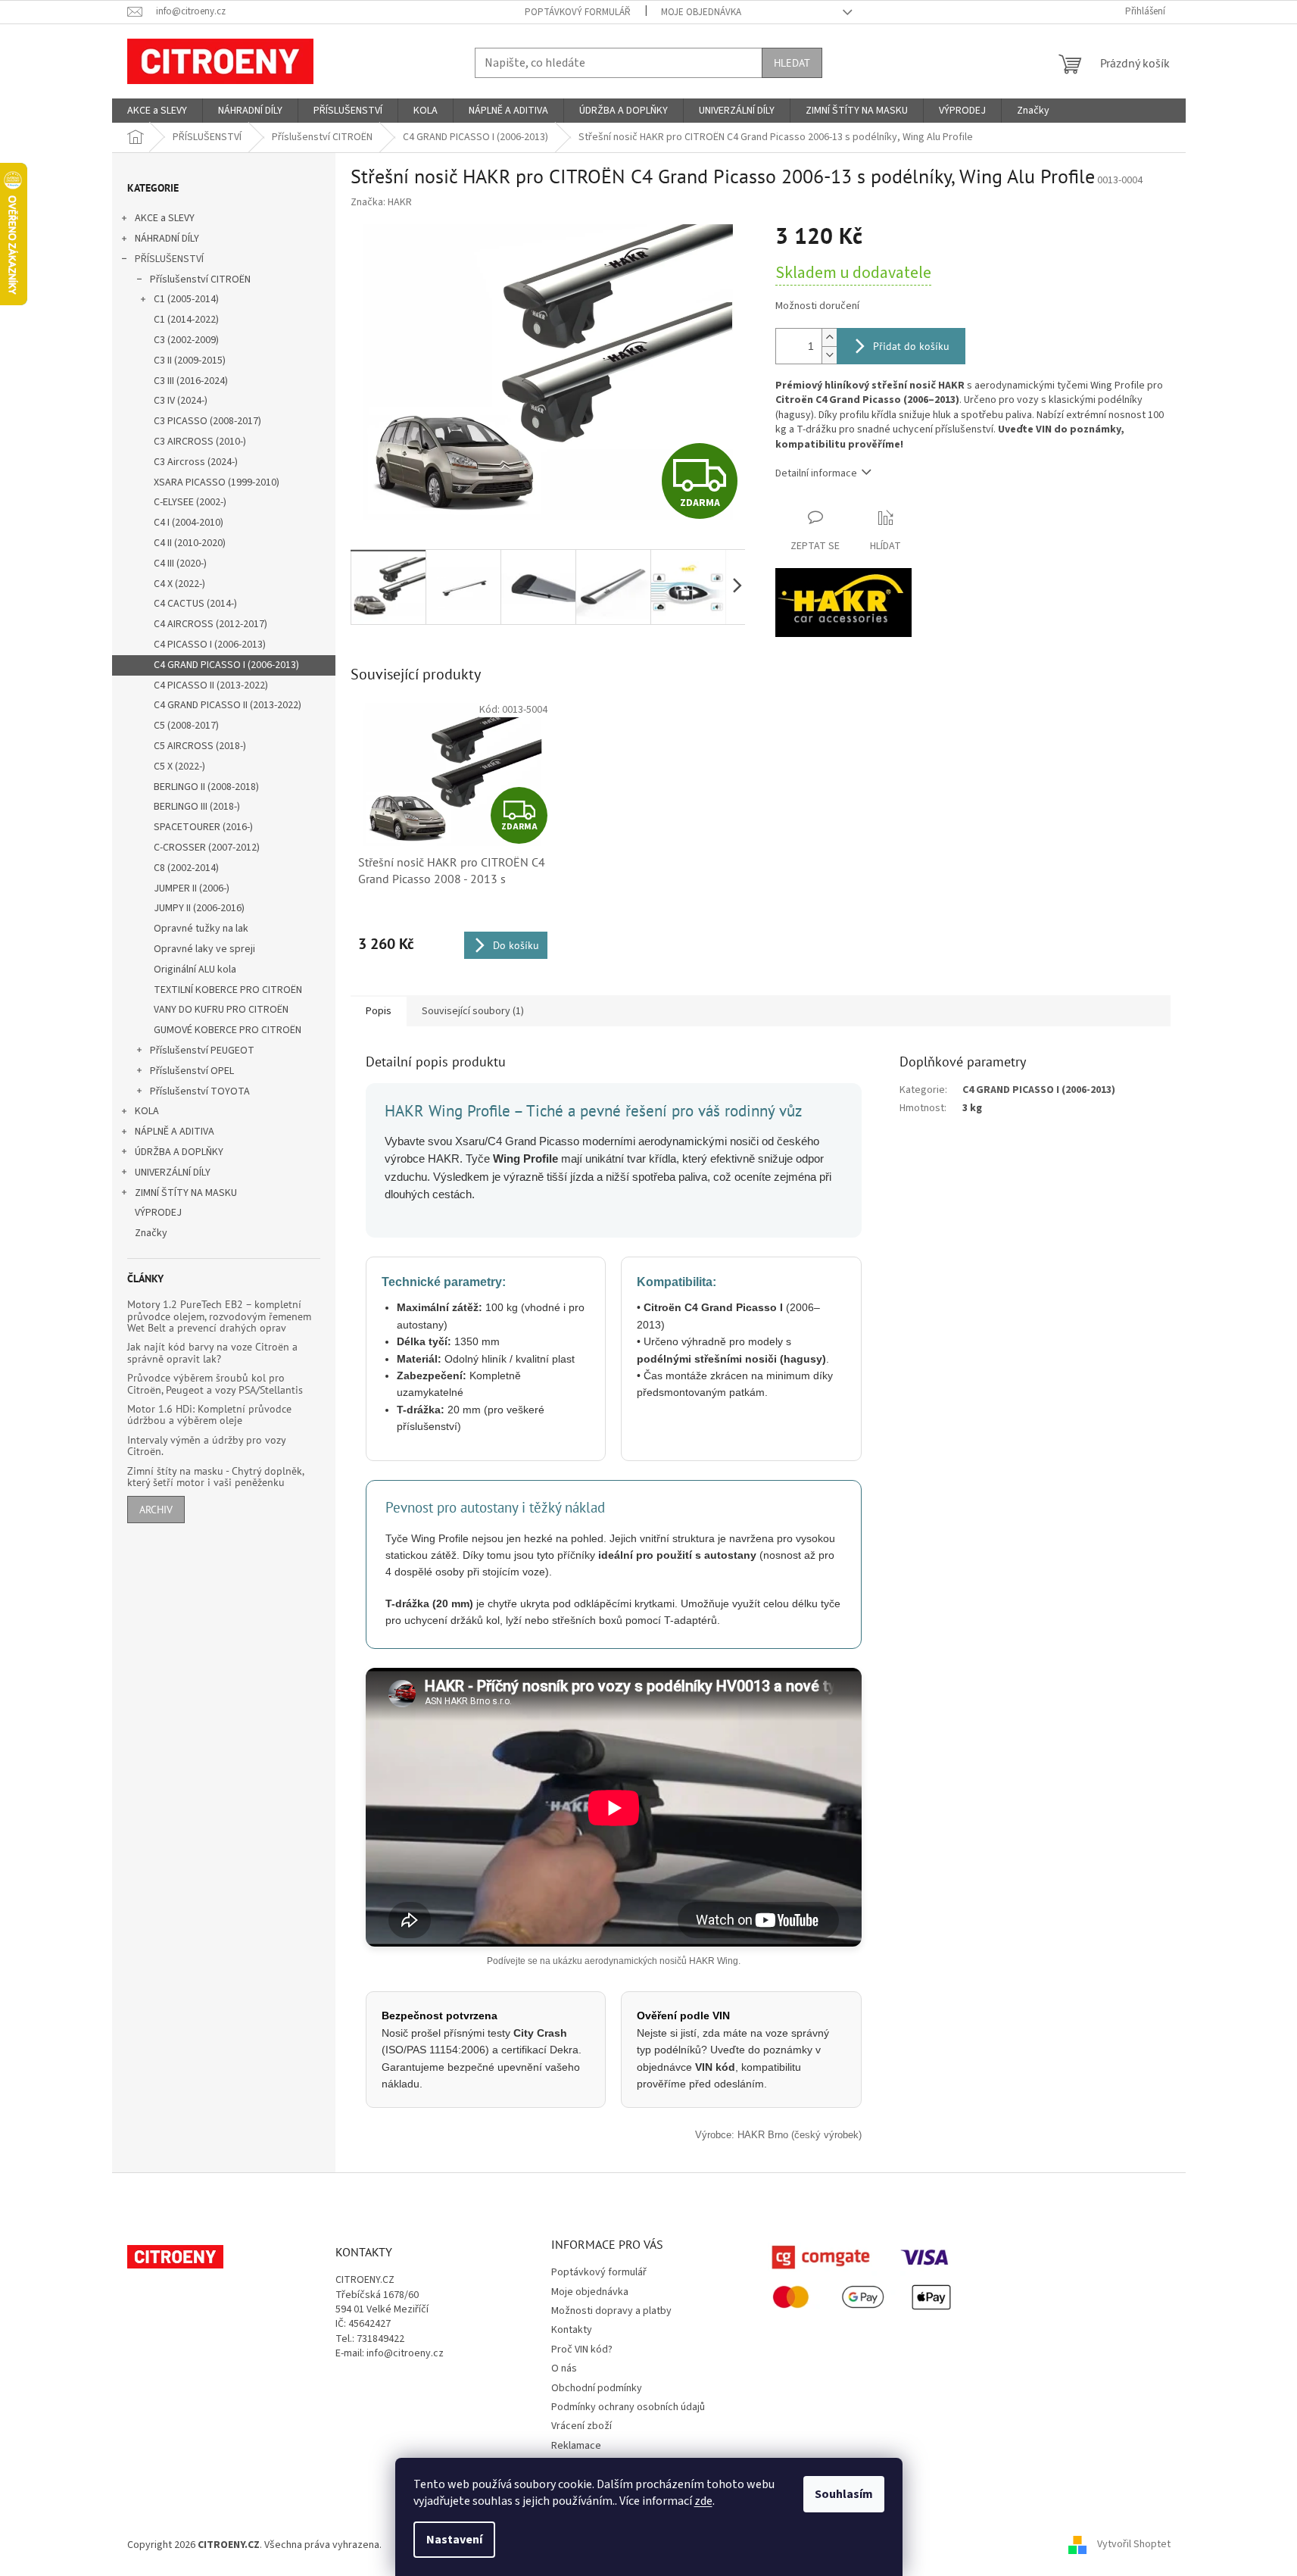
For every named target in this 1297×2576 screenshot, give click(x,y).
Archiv (156, 1510)
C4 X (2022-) (179, 584)
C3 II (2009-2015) (190, 361)
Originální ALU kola (195, 970)
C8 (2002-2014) (186, 868)
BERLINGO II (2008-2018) (206, 787)
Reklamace (576, 2446)
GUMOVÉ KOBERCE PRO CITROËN (228, 1030)
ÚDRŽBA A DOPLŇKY (179, 1152)
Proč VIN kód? (582, 2350)
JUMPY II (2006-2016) (199, 908)
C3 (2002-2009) (186, 340)
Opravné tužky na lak (201, 929)
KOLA (147, 1111)
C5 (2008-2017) (186, 726)
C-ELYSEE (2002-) (190, 502)
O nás (564, 2368)
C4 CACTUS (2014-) (195, 604)
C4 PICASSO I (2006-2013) (210, 645)
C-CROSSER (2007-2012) (207, 848)
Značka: (381, 202)
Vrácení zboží (581, 2426)
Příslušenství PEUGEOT (202, 1051)
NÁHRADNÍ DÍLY (167, 239)
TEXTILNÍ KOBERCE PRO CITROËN (228, 990)
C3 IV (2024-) (181, 401)
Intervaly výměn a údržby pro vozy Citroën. (206, 1446)
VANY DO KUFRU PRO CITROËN (221, 1010)
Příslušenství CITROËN (200, 279)
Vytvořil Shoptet (1134, 2545)
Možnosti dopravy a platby (611, 2311)
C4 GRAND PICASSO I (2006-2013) (226, 665)
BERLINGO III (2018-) (197, 807)
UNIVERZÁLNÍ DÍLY (173, 1172)
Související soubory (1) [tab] (473, 1011)
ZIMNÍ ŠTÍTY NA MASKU (186, 1193)
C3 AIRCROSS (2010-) (200, 442)
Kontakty (572, 2330)
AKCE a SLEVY (165, 218)
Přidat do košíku (911, 346)
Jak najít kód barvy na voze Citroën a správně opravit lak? (212, 1353)
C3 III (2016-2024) (191, 381)
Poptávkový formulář (578, 12)
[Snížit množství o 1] (829, 355)
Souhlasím (844, 2494)
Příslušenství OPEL (192, 1071)
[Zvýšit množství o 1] (829, 337)
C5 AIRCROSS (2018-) (200, 746)
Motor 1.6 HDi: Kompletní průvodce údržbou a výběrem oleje (209, 1415)
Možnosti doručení (817, 306)
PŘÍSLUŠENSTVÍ (169, 259)
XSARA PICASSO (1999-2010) (217, 482)
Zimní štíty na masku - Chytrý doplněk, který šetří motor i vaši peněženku (215, 1477)
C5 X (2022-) (179, 767)
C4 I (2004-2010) (189, 523)
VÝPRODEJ (158, 1213)
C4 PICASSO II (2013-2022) (211, 685)
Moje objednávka (701, 12)
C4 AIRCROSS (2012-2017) (210, 624)
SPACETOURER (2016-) (203, 827)
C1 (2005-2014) (186, 299)
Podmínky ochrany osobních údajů (628, 2407)
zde (703, 2501)
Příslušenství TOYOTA (200, 1091)
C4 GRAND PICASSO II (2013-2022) (228, 705)
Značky (151, 1233)
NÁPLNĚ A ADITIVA (175, 1132)
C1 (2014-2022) (186, 320)
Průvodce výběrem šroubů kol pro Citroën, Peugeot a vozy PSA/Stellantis (215, 1384)
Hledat (792, 63)
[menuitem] (157, 111)
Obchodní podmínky (597, 2388)
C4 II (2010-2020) (190, 543)
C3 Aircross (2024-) (196, 462)
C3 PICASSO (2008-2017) (207, 421)
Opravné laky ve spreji (204, 949)
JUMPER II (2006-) (192, 888)
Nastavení (454, 2540)
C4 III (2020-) (180, 564)
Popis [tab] (379, 1011)
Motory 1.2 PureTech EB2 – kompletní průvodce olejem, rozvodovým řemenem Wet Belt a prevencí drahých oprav (219, 1316)
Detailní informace (816, 473)
